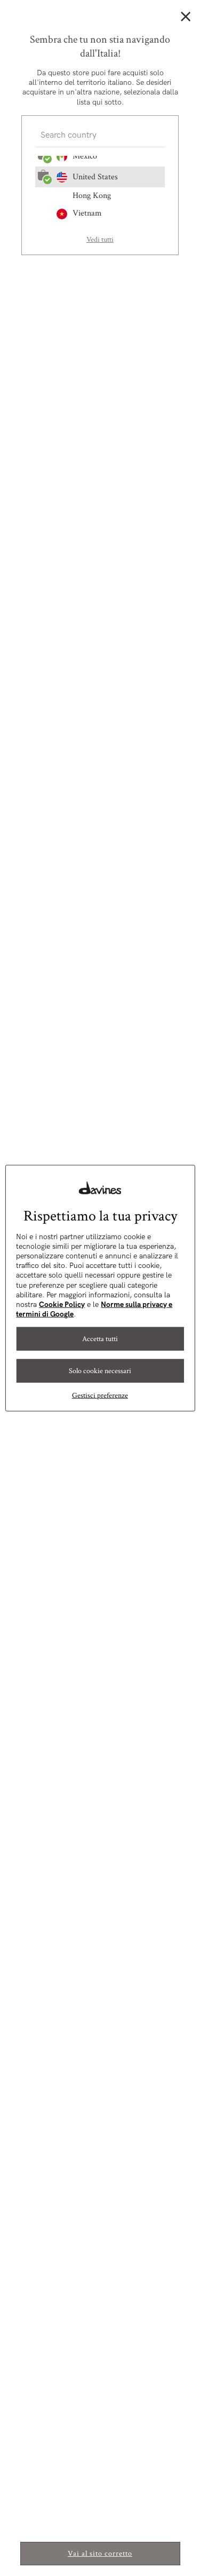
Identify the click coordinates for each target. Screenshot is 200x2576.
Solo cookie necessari (100, 1371)
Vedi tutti (100, 240)
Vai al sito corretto (100, 2554)
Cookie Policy (62, 1305)
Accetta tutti (100, 1339)
